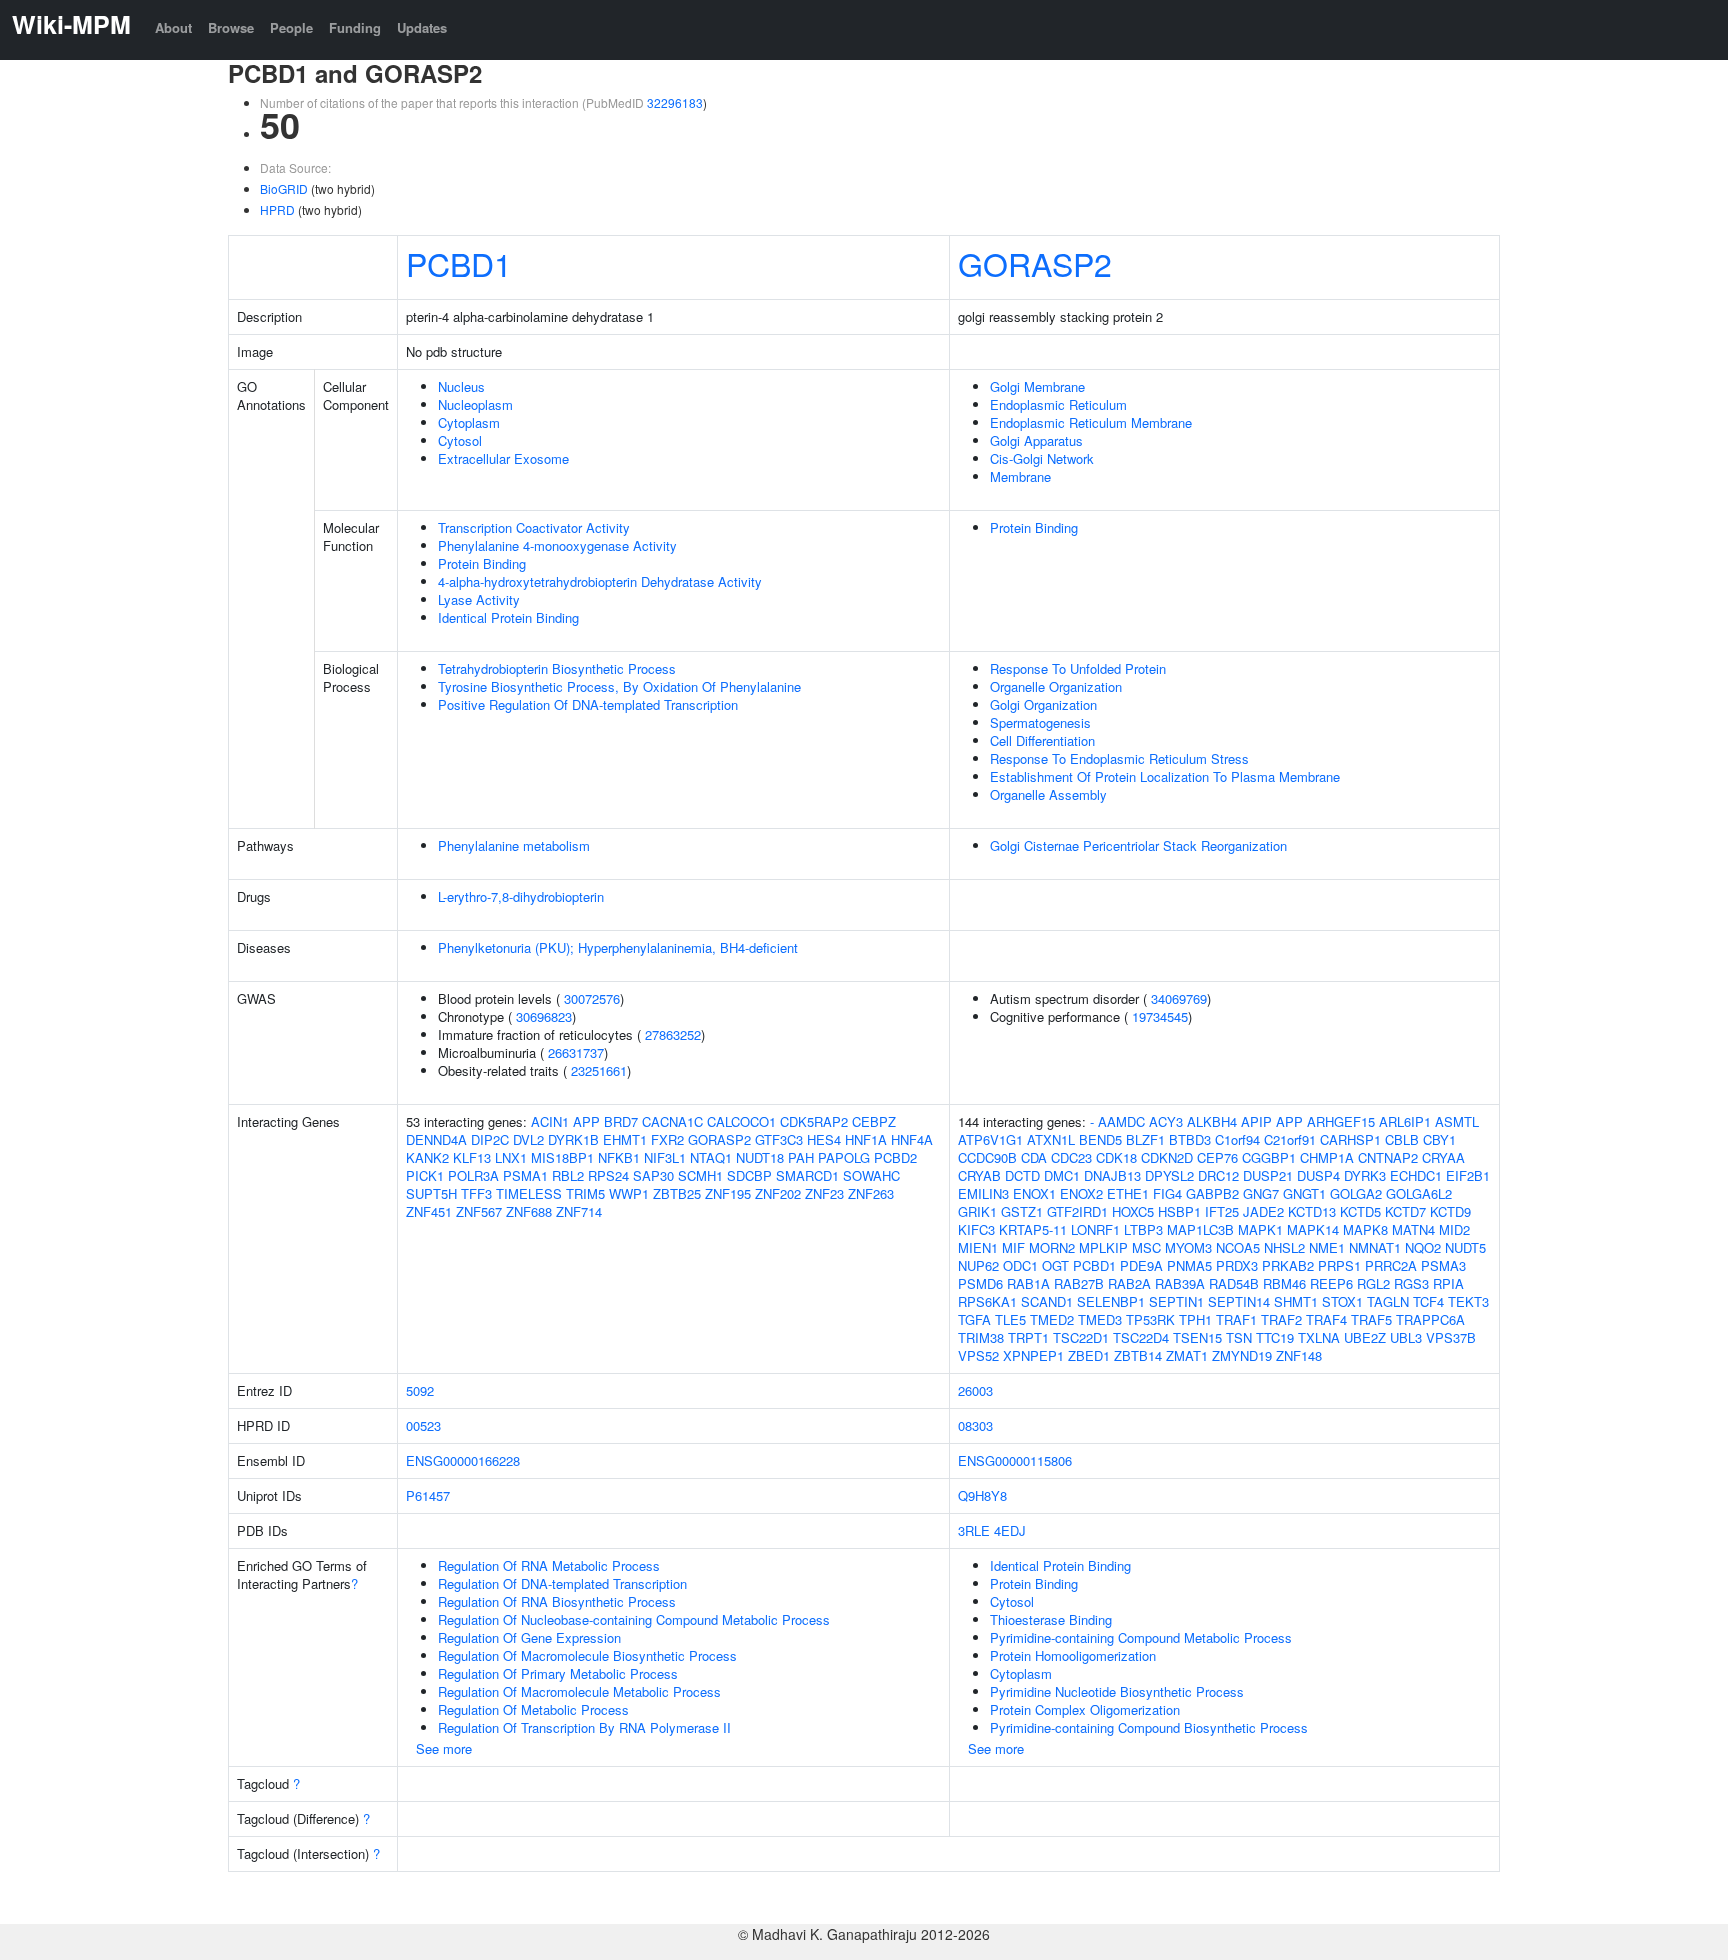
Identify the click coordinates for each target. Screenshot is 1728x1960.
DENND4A (436, 1139)
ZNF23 (824, 1193)
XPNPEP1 (1033, 1355)
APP (586, 1121)
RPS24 (608, 1175)
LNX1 (511, 1157)
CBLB (1402, 1139)
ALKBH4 (1212, 1121)
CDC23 (1071, 1157)
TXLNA (1319, 1337)
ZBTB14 (1138, 1355)
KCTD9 (1450, 1211)
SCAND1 (1047, 1301)
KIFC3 (976, 1229)
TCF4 (1428, 1301)
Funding (355, 27)
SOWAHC (871, 1175)
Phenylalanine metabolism (514, 845)
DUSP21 (1268, 1175)
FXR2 (667, 1139)
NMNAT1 (1375, 1247)
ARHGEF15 (1341, 1121)
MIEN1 (978, 1247)
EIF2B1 (1468, 1175)
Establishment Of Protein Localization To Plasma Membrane (1165, 776)
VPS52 (978, 1355)
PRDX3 (1237, 1265)
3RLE (974, 1530)
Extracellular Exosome (503, 458)
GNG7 (1261, 1193)
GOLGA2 (1356, 1193)
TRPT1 (1028, 1337)
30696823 (544, 1016)
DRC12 (1218, 1175)
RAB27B (1079, 1283)
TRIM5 (585, 1193)
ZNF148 (1299, 1355)
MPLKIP (1103, 1247)
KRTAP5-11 (1033, 1229)
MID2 (1454, 1229)
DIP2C (490, 1139)
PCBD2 (895, 1157)
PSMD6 (980, 1283)
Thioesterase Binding (1051, 1619)
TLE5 (1010, 1319)
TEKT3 (1468, 1301)
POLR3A (473, 1175)
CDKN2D (1167, 1157)
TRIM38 (981, 1337)
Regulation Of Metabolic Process (533, 1709)
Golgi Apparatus (1036, 440)
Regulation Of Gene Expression (529, 1637)
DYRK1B (573, 1139)
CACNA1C (672, 1121)
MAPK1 (1260, 1229)
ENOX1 (1034, 1193)
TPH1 (1195, 1319)
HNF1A (866, 1139)
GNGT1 (1304, 1193)
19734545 (1160, 1016)
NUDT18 (760, 1157)
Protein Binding (482, 563)
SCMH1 (700, 1175)
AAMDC (1121, 1121)
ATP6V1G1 (990, 1139)
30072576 (592, 998)
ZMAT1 (1187, 1355)
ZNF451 (429, 1211)
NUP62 (978, 1265)
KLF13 (472, 1157)
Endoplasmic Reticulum (1058, 404)
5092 (420, 1390)
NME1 (1327, 1247)
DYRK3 (1365, 1175)
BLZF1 (1145, 1139)
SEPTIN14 (1239, 1301)
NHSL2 (1284, 1247)
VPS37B (1451, 1337)
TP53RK (1150, 1319)
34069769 (1179, 998)
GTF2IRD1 (1077, 1211)
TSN (1239, 1337)
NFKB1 (619, 1157)
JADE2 (1263, 1211)
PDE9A (1141, 1265)
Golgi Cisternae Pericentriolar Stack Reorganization (1138, 845)
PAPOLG (844, 1157)
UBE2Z (1365, 1337)
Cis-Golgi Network (1042, 458)
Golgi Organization (1043, 704)
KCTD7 (1405, 1211)
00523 (423, 1425)
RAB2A (1129, 1283)
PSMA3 (1443, 1265)
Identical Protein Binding (508, 617)
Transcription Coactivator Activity (534, 527)
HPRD (277, 209)
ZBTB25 (677, 1193)
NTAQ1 (711, 1157)
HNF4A (912, 1139)
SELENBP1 (1111, 1301)
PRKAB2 (1288, 1265)
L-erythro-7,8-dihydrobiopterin (521, 896)
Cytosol (460, 440)
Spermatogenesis (1040, 722)
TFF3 (476, 1193)
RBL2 (568, 1175)
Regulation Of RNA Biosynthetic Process (557, 1601)
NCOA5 (1238, 1247)
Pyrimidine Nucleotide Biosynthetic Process (1117, 1691)
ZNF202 (778, 1193)
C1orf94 (1237, 1139)
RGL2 (1373, 1283)
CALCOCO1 (741, 1121)
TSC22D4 (1141, 1337)
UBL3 (1406, 1337)
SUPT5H (431, 1193)
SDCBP (749, 1175)
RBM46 (1284, 1283)
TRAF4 (1326, 1319)
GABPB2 (1212, 1193)
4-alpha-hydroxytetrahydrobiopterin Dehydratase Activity (600, 581)
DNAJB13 (1112, 1175)
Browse (231, 27)
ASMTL (1457, 1121)
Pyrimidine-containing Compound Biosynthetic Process (1149, 1727)
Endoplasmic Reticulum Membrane (1091, 422)
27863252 (673, 1034)
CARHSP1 (1350, 1139)
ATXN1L (1051, 1139)
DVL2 (528, 1139)
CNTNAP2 (1388, 1157)
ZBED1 (1089, 1355)
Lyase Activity (479, 599)
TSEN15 (1197, 1337)
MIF (1013, 1247)
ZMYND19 (1242, 1355)
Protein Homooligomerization (1073, 1655)
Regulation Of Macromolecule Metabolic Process (579, 1691)
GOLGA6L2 (1419, 1193)
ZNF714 (579, 1211)
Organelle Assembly (1048, 794)
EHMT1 (625, 1139)
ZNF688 (529, 1211)
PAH (801, 1157)
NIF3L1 (665, 1157)
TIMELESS (529, 1193)
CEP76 (1217, 1157)
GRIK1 (977, 1211)
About (173, 27)
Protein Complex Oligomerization (1085, 1709)
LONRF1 (1095, 1229)
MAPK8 (1365, 1229)
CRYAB (979, 1175)
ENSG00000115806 (1015, 1460)
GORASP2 (1035, 263)
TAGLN (1388, 1301)
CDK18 (1116, 1157)
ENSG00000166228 (463, 1460)
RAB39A (1180, 1283)
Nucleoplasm (475, 404)
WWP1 (629, 1193)
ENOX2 (1081, 1193)
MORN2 (1052, 1247)
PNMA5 (1189, 1265)
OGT (1055, 1265)
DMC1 (1062, 1175)
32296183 (675, 102)
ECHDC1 (1416, 1175)
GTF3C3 (779, 1139)
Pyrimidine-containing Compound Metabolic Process (1141, 1637)
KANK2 (427, 1157)
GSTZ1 (1022, 1211)
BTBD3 (1190, 1139)
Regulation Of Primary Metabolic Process (558, 1673)
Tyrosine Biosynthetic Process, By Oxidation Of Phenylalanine (619, 686)
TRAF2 (1281, 1319)
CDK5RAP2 (814, 1121)
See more (444, 1748)
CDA (1034, 1157)
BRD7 (621, 1121)
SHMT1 (1296, 1301)
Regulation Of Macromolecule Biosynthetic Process (587, 1655)
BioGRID (284, 188)
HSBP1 (1179, 1211)
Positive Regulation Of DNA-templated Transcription (588, 704)
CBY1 (1439, 1139)
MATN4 (1413, 1229)
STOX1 (1342, 1301)
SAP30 (653, 1175)
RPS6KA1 (987, 1301)
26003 (975, 1390)
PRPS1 (1339, 1265)
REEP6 (1331, 1283)
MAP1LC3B (1200, 1229)
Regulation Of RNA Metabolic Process (549, 1565)
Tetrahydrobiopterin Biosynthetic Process (557, 668)
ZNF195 (728, 1193)
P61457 (428, 1495)
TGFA (974, 1319)
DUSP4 (1318, 1175)
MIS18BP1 (562, 1157)
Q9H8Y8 (982, 1495)
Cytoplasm (469, 422)
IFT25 (1222, 1211)
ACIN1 (550, 1121)
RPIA (1448, 1283)
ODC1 (1020, 1265)
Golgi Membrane (1037, 386)
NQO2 (1423, 1247)
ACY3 (1166, 1121)
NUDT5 (1465, 1247)
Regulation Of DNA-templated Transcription (562, 1583)
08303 (975, 1425)
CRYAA (1443, 1157)
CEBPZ (874, 1121)
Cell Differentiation (1042, 740)
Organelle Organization (1056, 686)
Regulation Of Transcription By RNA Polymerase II (584, 1727)
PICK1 (425, 1175)
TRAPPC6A (1430, 1319)
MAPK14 (1313, 1229)
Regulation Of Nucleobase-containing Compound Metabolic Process (634, 1619)
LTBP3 (1143, 1229)
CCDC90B (987, 1157)
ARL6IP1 (1405, 1121)
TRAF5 (1371, 1319)
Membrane (1020, 476)
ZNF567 (479, 1211)
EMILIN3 (983, 1193)
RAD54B (1234, 1283)
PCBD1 (459, 263)
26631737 (576, 1052)
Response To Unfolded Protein (1078, 668)
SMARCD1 (807, 1175)
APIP (1256, 1121)
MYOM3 (1188, 1247)
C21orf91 (1290, 1139)
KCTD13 (1312, 1211)
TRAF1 (1236, 1319)
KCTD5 (1360, 1211)
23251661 (599, 1070)
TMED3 (1100, 1319)
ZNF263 (871, 1193)
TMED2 (1052, 1319)
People (291, 27)
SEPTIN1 (1176, 1301)
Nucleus (461, 386)
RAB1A (1028, 1283)
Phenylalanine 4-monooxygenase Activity (557, 545)
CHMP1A (1327, 1157)
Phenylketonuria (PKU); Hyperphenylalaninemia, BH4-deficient (618, 947)
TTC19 (1275, 1337)
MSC (1146, 1247)
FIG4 (1167, 1193)
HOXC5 (1133, 1211)
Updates (422, 27)
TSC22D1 (1081, 1337)
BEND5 (1100, 1139)
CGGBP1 (1269, 1157)
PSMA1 (525, 1175)
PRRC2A (1391, 1265)
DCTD (1022, 1175)
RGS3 (1411, 1283)
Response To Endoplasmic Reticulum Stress (1119, 758)
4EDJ (1010, 1530)
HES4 (824, 1139)
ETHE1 (1128, 1193)
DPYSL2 (1169, 1175)
